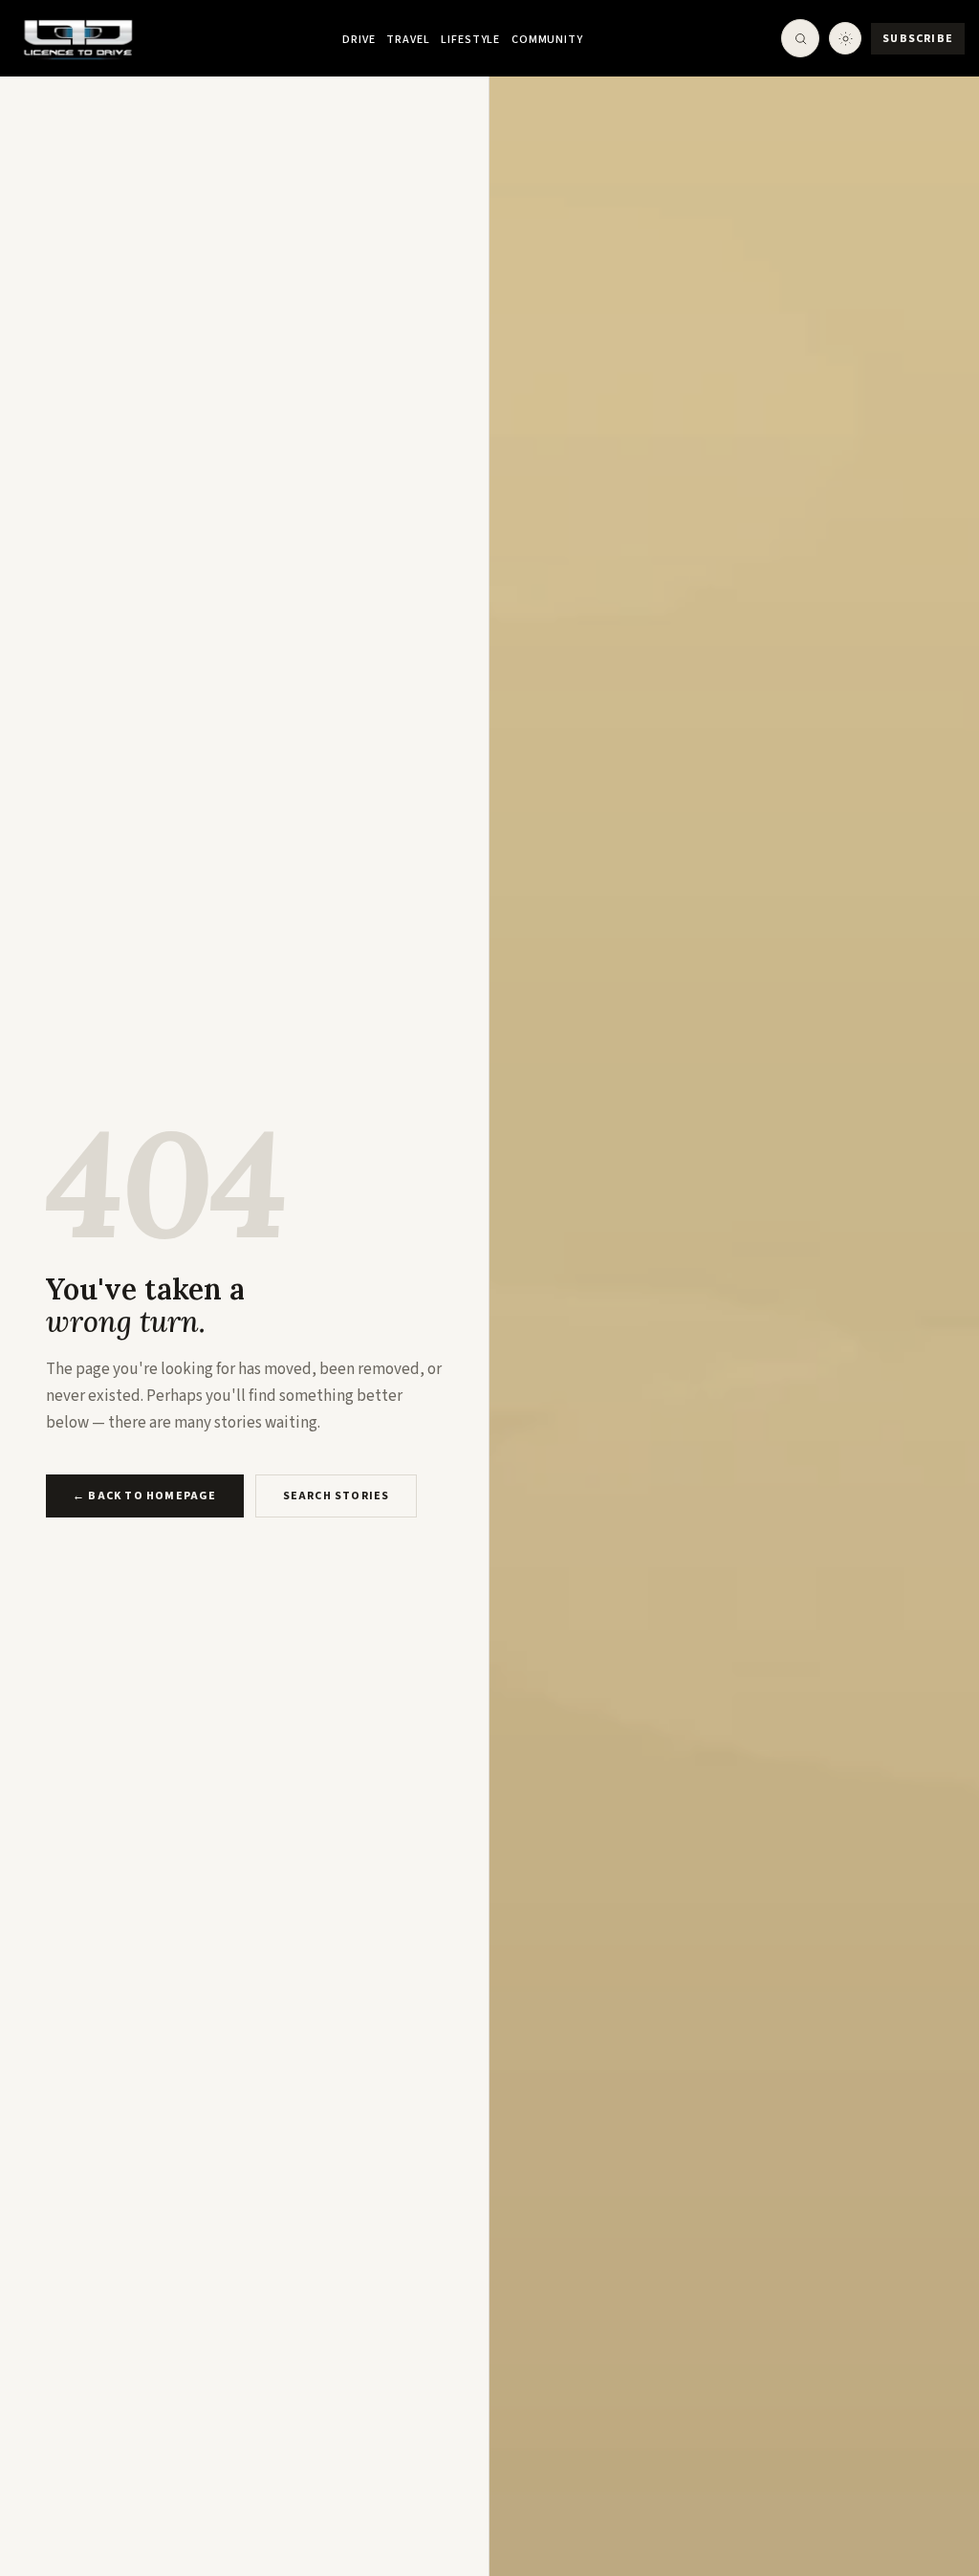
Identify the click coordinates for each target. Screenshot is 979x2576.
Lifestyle (470, 40)
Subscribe (918, 39)
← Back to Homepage (145, 1496)
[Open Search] (800, 38)
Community (547, 40)
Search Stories (337, 1496)
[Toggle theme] (845, 38)
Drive (359, 40)
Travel (408, 40)
